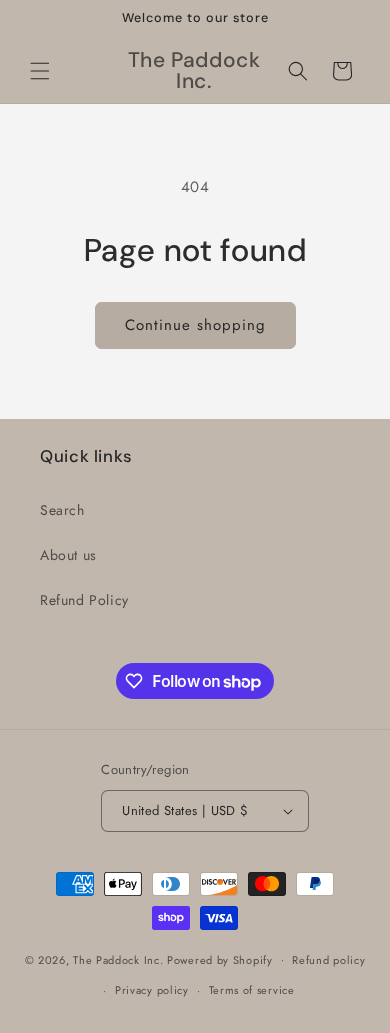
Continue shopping (195, 325)
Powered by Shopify (220, 959)
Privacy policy (152, 990)
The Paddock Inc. (118, 959)
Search (62, 510)
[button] (40, 71)
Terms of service (252, 990)
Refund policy (328, 960)
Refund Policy (84, 600)
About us (68, 555)
